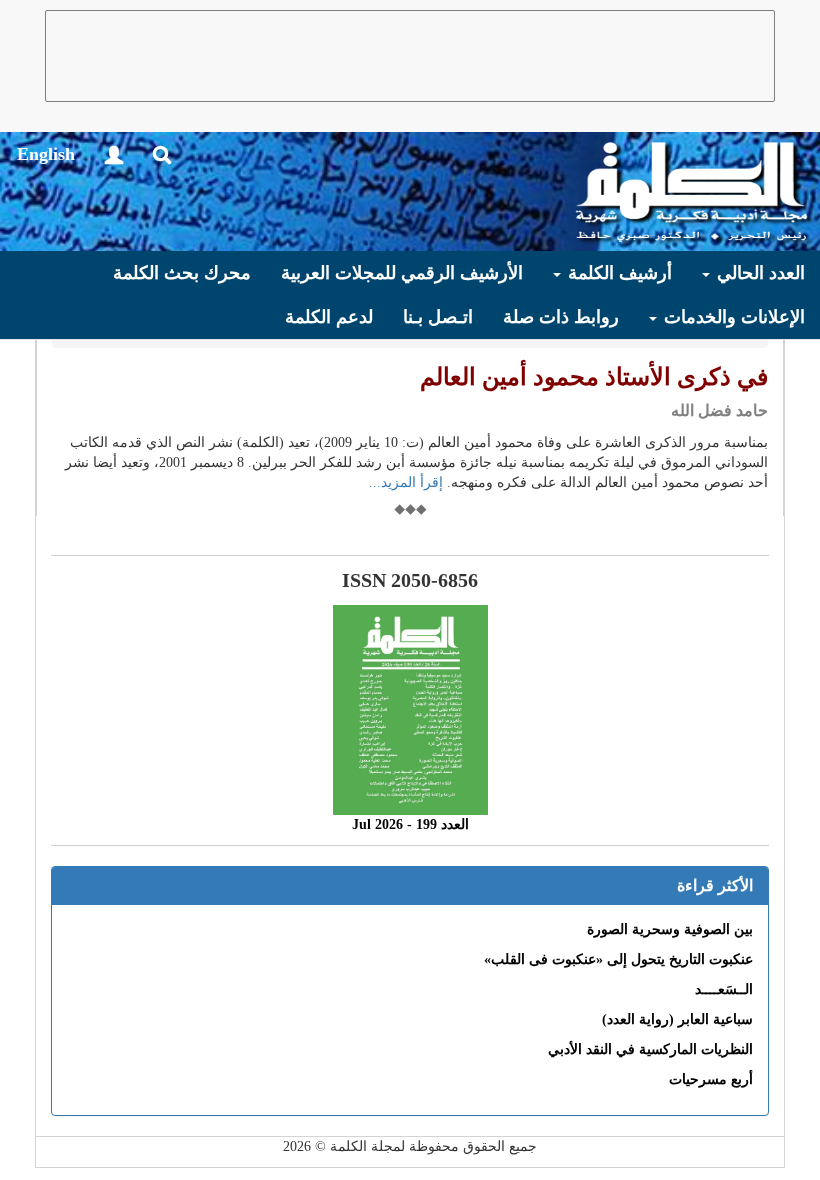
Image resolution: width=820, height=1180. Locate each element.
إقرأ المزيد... (406, 482)
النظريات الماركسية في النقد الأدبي (650, 1049)
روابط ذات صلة (561, 317)
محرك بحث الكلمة (182, 273)
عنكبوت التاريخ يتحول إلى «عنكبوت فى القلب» (618, 959)
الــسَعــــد (724, 989)
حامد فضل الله (719, 410)
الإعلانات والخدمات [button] (732, 317)
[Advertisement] (410, 56)
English (46, 154)
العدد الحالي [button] (758, 273)
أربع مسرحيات (711, 1079)
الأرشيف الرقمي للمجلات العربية (402, 273)
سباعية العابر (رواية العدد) (677, 1019)
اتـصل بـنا (438, 317)
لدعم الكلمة (329, 317)
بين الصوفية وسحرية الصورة (670, 929)
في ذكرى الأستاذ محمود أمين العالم (594, 377)
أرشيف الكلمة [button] (617, 273)
